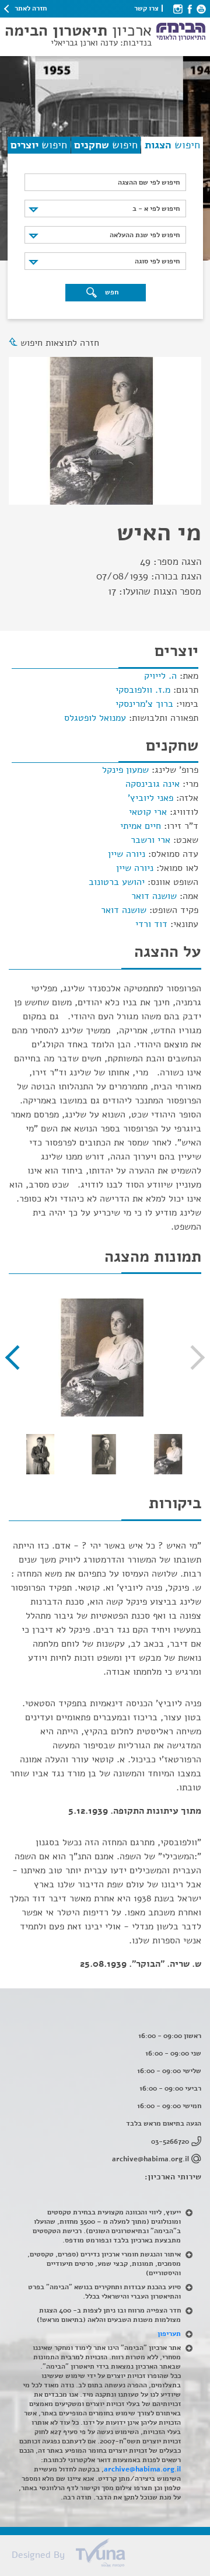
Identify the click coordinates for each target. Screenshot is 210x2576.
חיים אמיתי (141, 826)
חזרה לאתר (31, 8)
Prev (192, 1358)
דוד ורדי (151, 924)
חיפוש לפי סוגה (157, 261)
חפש (111, 292)
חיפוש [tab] (172, 145)
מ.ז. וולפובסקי (143, 690)
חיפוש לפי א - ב (156, 209)
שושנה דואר (154, 896)
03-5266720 (170, 2141)
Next (17, 1358)
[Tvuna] (111, 2556)
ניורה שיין (127, 854)
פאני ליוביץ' (150, 798)
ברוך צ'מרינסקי (144, 704)
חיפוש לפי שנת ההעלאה (145, 235)
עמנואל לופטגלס (95, 718)
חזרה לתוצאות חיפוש (60, 343)
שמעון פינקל (125, 770)
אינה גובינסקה (153, 784)
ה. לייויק (160, 676)
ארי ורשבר (150, 840)
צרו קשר (146, 8)
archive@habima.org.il (150, 2159)
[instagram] (178, 8)
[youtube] (201, 8)
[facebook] (190, 8)
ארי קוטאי (148, 812)
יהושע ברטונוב (117, 882)
